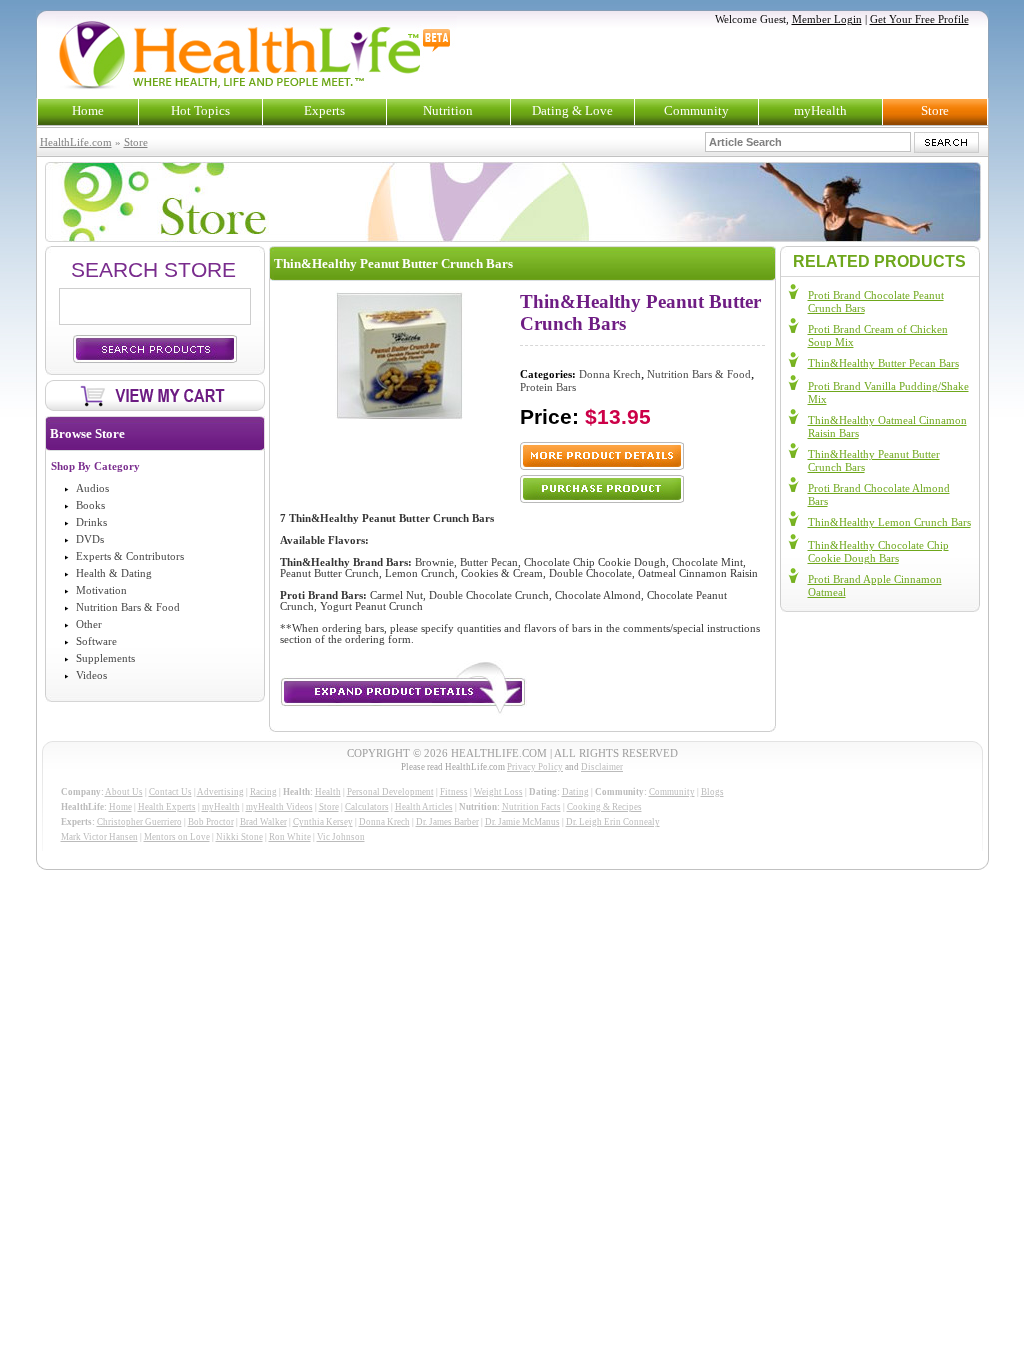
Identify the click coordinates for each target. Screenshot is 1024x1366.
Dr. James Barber (447, 822)
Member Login (827, 19)
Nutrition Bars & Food (128, 607)
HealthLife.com (76, 142)
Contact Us (170, 792)
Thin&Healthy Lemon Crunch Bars (889, 522)
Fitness (454, 792)
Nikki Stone (239, 837)
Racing (263, 792)
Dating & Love (572, 110)
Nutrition (448, 110)
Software (96, 641)
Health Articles (424, 807)
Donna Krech (610, 374)
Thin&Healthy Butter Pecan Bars (883, 363)
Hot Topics (200, 110)
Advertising (220, 792)
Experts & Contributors (130, 556)
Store (935, 110)
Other (89, 624)
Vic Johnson (341, 837)
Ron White (290, 837)
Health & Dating (114, 573)
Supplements (105, 658)
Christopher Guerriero (139, 822)
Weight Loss (498, 792)
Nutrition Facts (531, 807)
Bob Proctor (211, 822)
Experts (324, 110)
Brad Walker (263, 822)
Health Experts (167, 807)
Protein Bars (548, 387)
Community (696, 110)
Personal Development (390, 792)
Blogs (712, 792)
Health (328, 792)
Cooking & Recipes (604, 807)
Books (90, 505)
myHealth (820, 110)
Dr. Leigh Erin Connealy (613, 822)
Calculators (367, 807)
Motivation (101, 590)
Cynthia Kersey (323, 822)
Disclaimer (602, 767)
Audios (92, 488)
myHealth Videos (279, 807)
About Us (124, 792)
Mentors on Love (177, 837)
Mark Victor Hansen (99, 837)
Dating (575, 792)
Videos (91, 675)
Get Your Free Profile (919, 19)
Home (88, 110)
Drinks (91, 522)
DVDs (90, 539)
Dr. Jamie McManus (522, 822)
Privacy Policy (535, 767)
